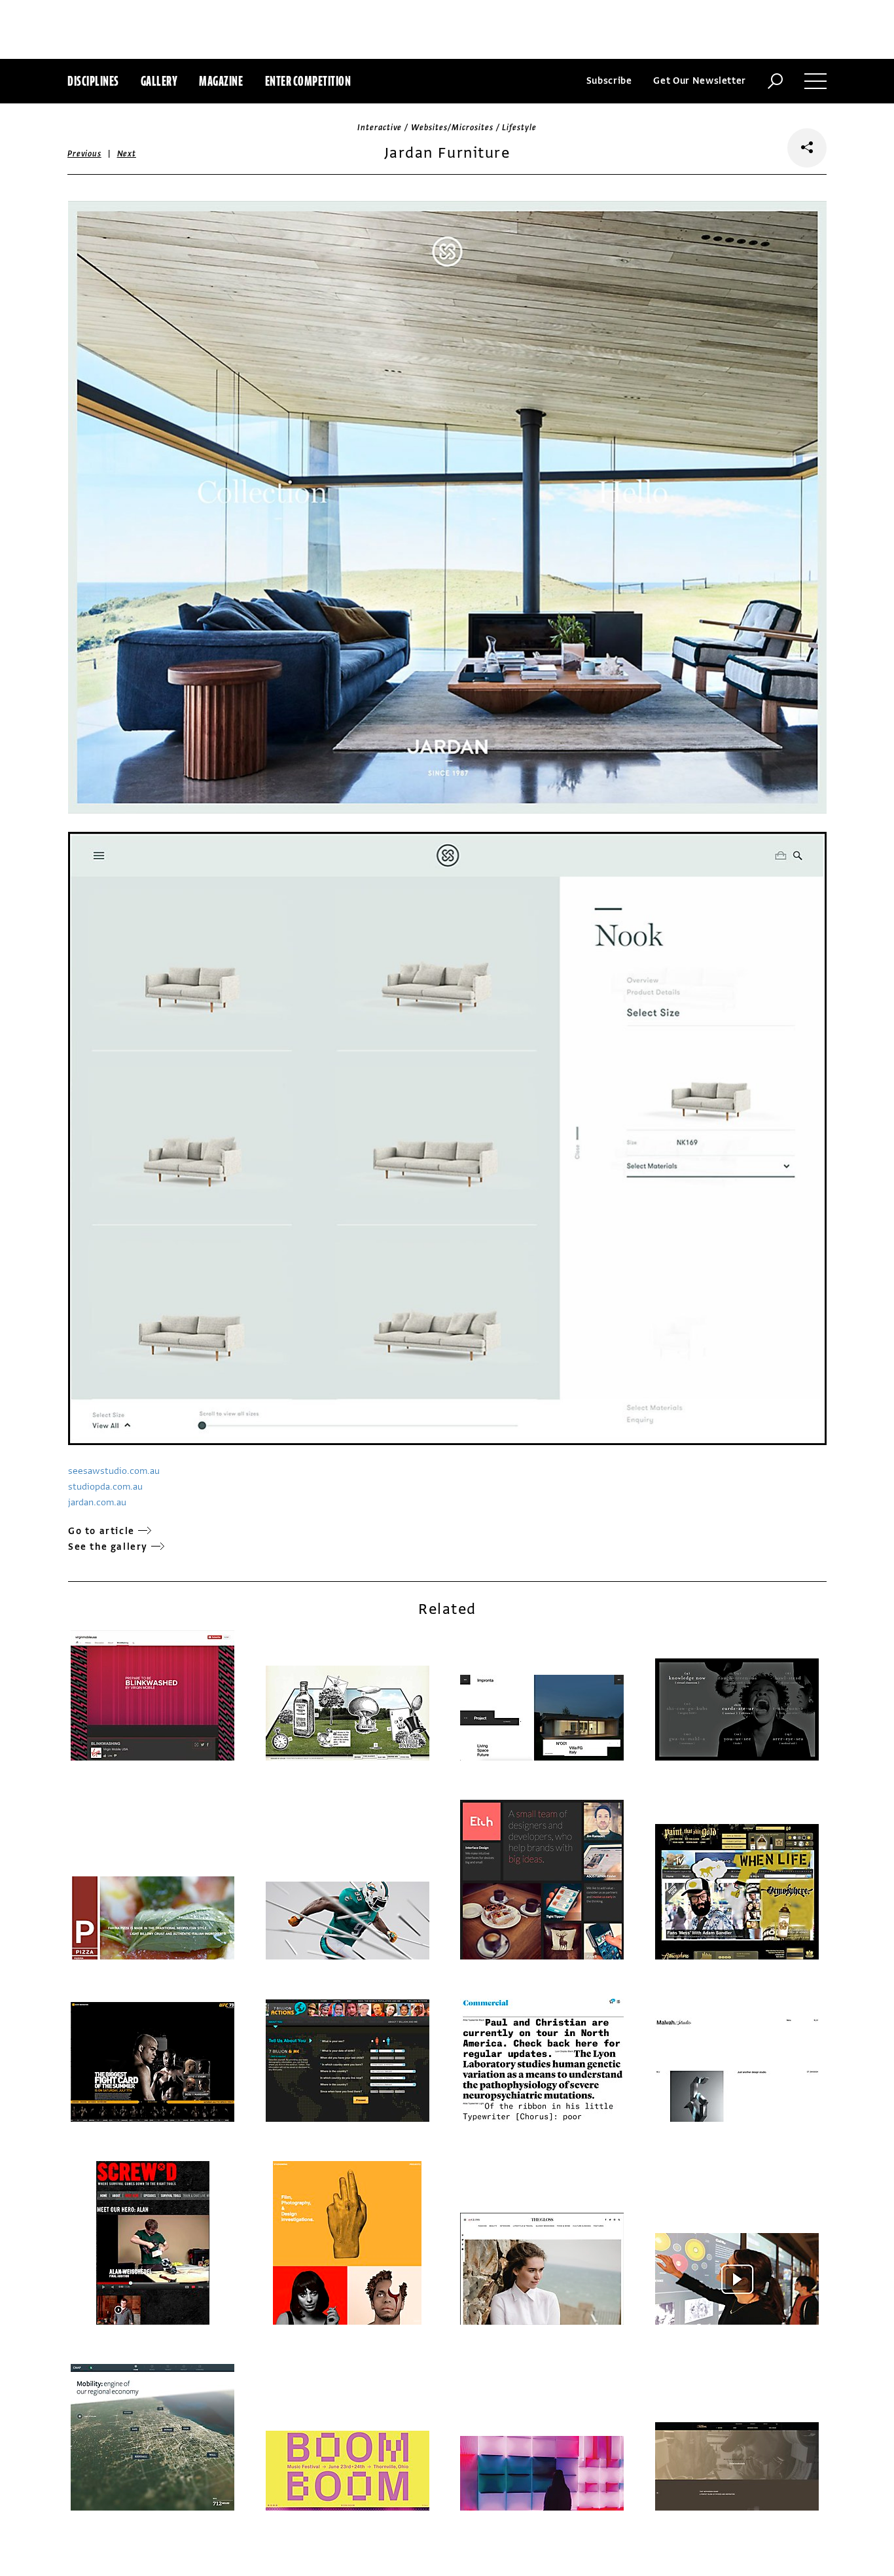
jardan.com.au (97, 1502)
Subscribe (609, 81)
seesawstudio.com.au (114, 1471)
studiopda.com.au (105, 1487)
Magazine (221, 81)
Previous (84, 154)
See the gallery (108, 1547)
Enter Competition (308, 81)
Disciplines (93, 81)
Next (127, 154)
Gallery (159, 81)
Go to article (101, 1531)
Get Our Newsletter (700, 81)
